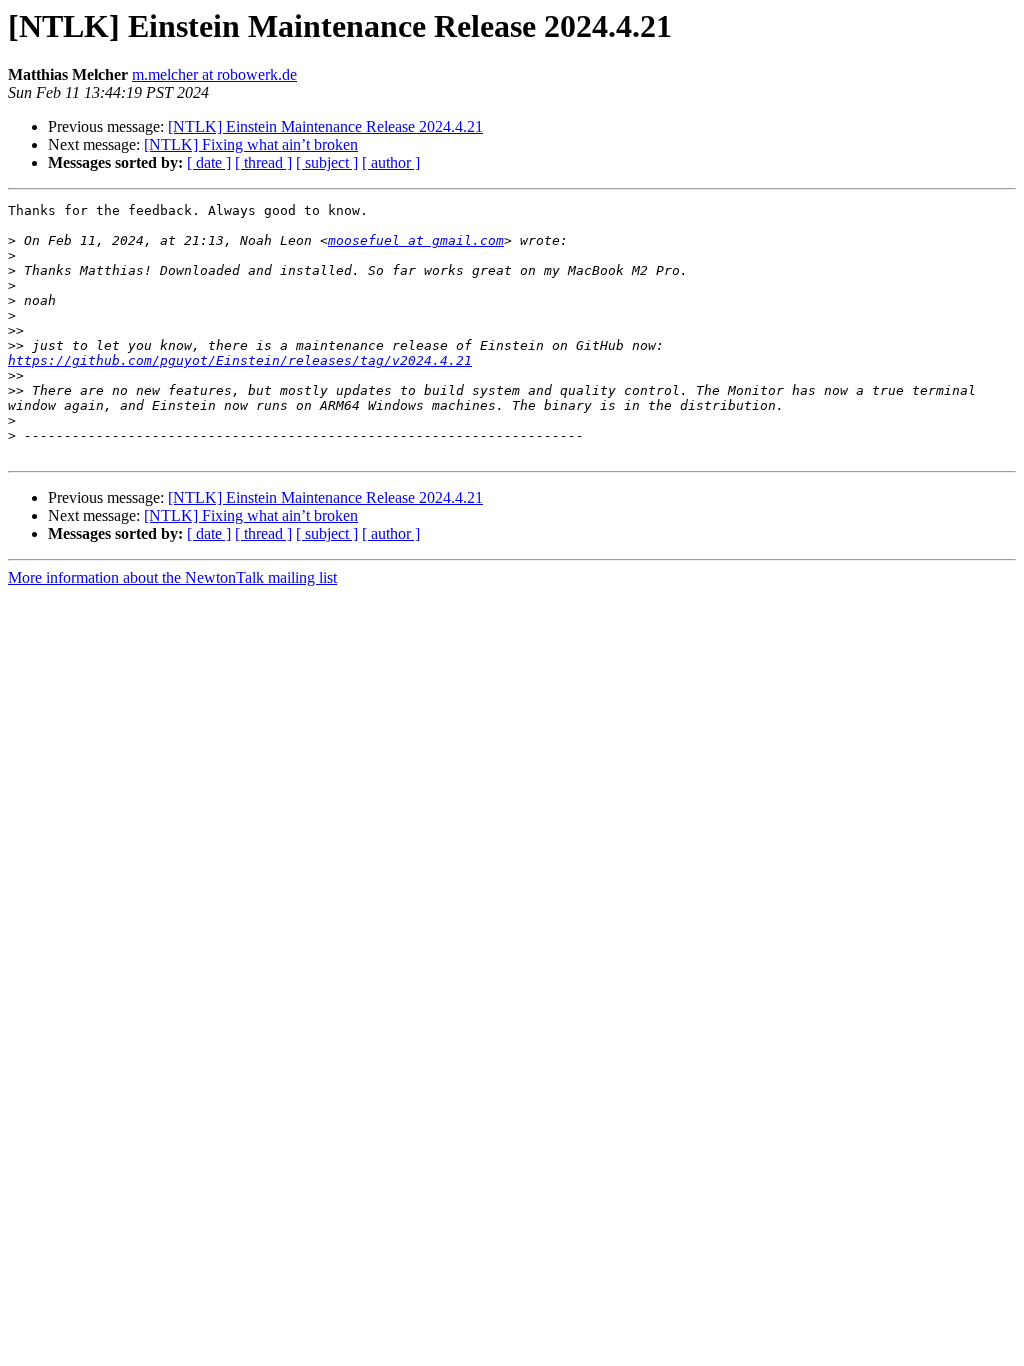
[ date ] (209, 162)
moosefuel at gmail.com (416, 240)
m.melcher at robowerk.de (214, 74)
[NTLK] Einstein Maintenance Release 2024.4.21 (325, 126)
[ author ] (391, 162)
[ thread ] (263, 162)
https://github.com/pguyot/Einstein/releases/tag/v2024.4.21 (240, 360)
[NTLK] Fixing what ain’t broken (251, 144)
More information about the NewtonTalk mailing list (172, 577)
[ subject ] (327, 162)
